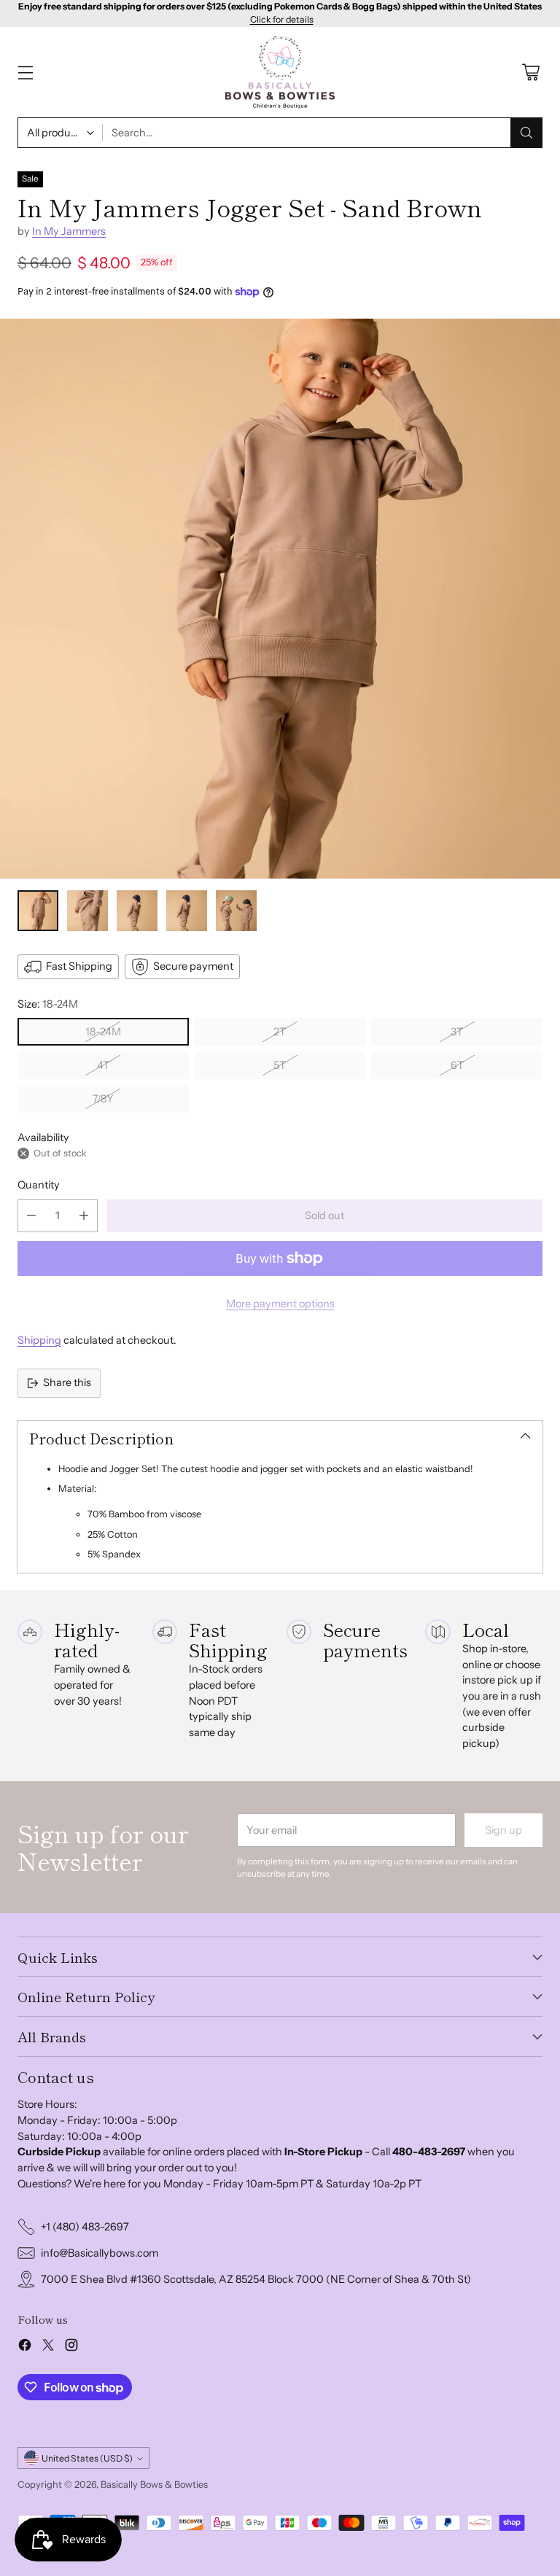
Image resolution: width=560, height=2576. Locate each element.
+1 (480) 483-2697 (85, 2227)
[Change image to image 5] (236, 911)
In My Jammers (69, 231)
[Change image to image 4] (187, 911)
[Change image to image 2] (87, 911)
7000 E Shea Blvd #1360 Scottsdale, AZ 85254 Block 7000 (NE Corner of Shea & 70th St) (256, 2279)
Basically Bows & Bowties (154, 2484)
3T (457, 1032)
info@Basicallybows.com (100, 2253)
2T (280, 1032)
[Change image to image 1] (38, 911)
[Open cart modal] (530, 73)
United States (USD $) (87, 2458)
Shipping (39, 1340)
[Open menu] (25, 73)
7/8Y (103, 1099)
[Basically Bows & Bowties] (280, 73)
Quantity (39, 1185)
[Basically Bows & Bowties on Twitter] (48, 2347)
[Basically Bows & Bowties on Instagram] (71, 2347)
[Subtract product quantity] (31, 1216)
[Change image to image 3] (137, 911)
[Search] (526, 133)
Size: (48, 1004)
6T (457, 1065)
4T (103, 1065)
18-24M (103, 1032)
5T (280, 1065)
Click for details (282, 20)
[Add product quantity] (84, 1216)
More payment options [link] (280, 1304)
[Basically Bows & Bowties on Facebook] (25, 2347)
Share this (67, 1382)
